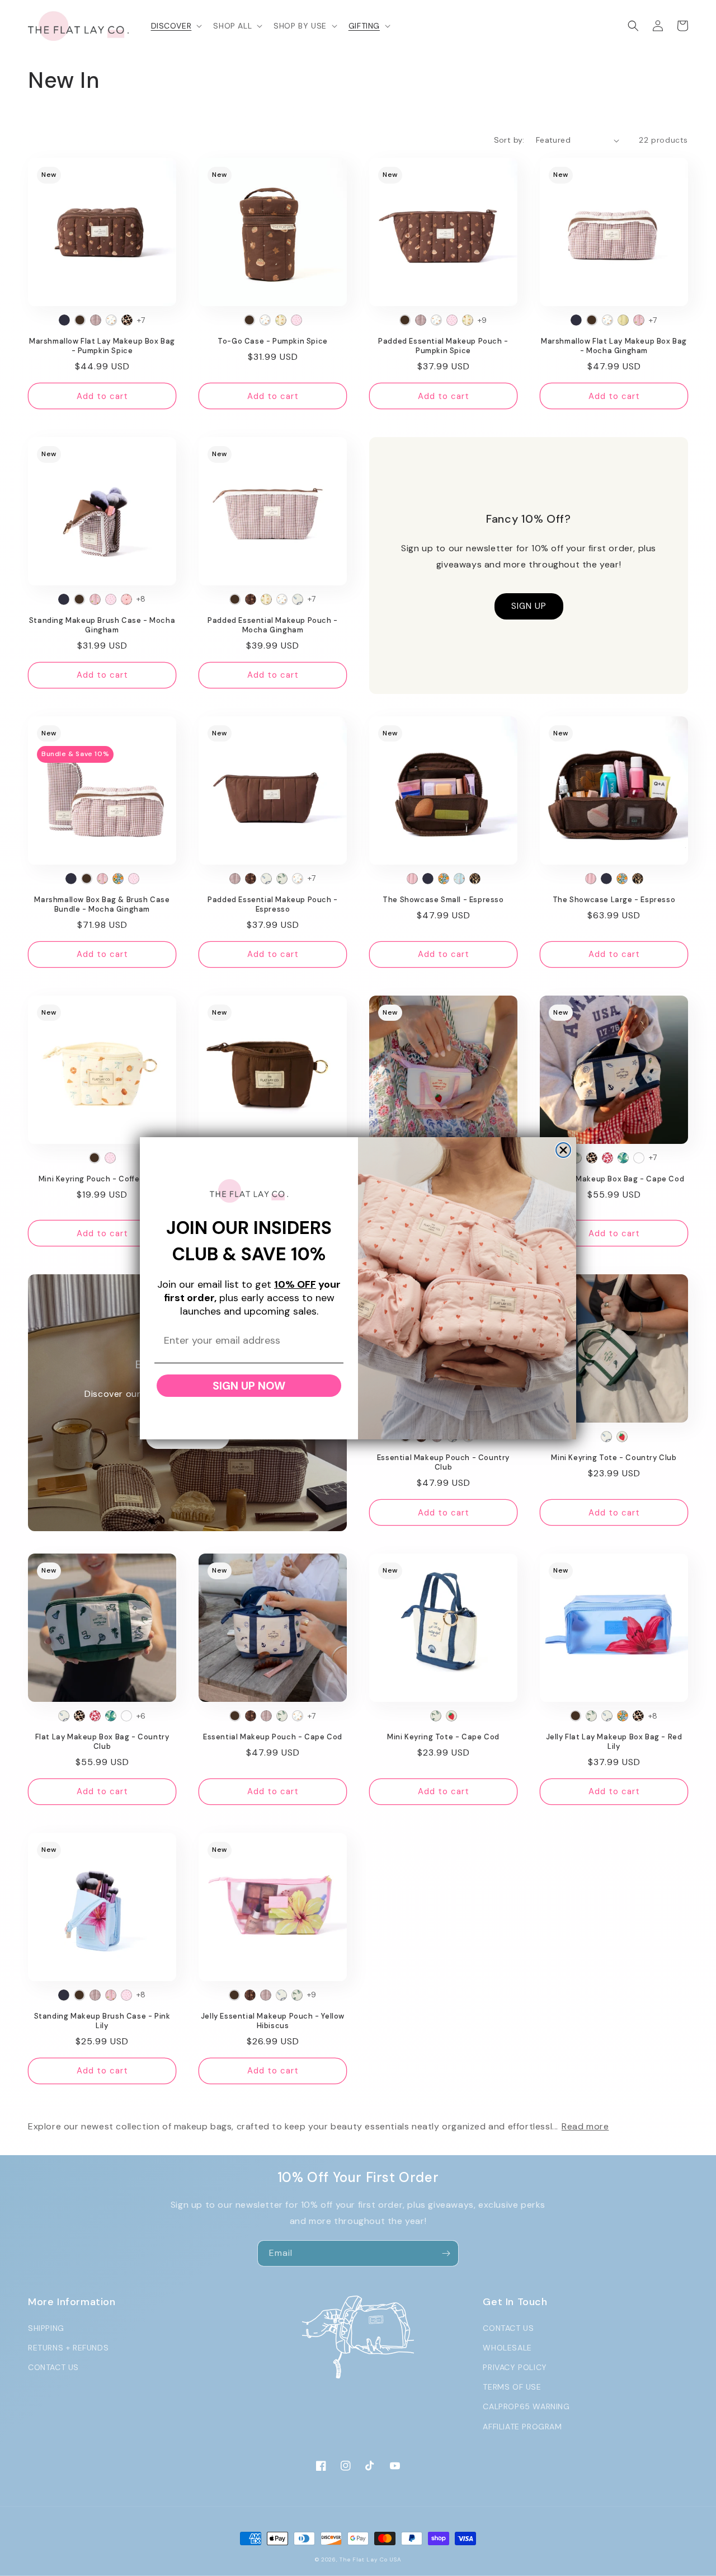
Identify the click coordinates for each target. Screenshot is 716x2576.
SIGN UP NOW (249, 1386)
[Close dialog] (563, 1150)
